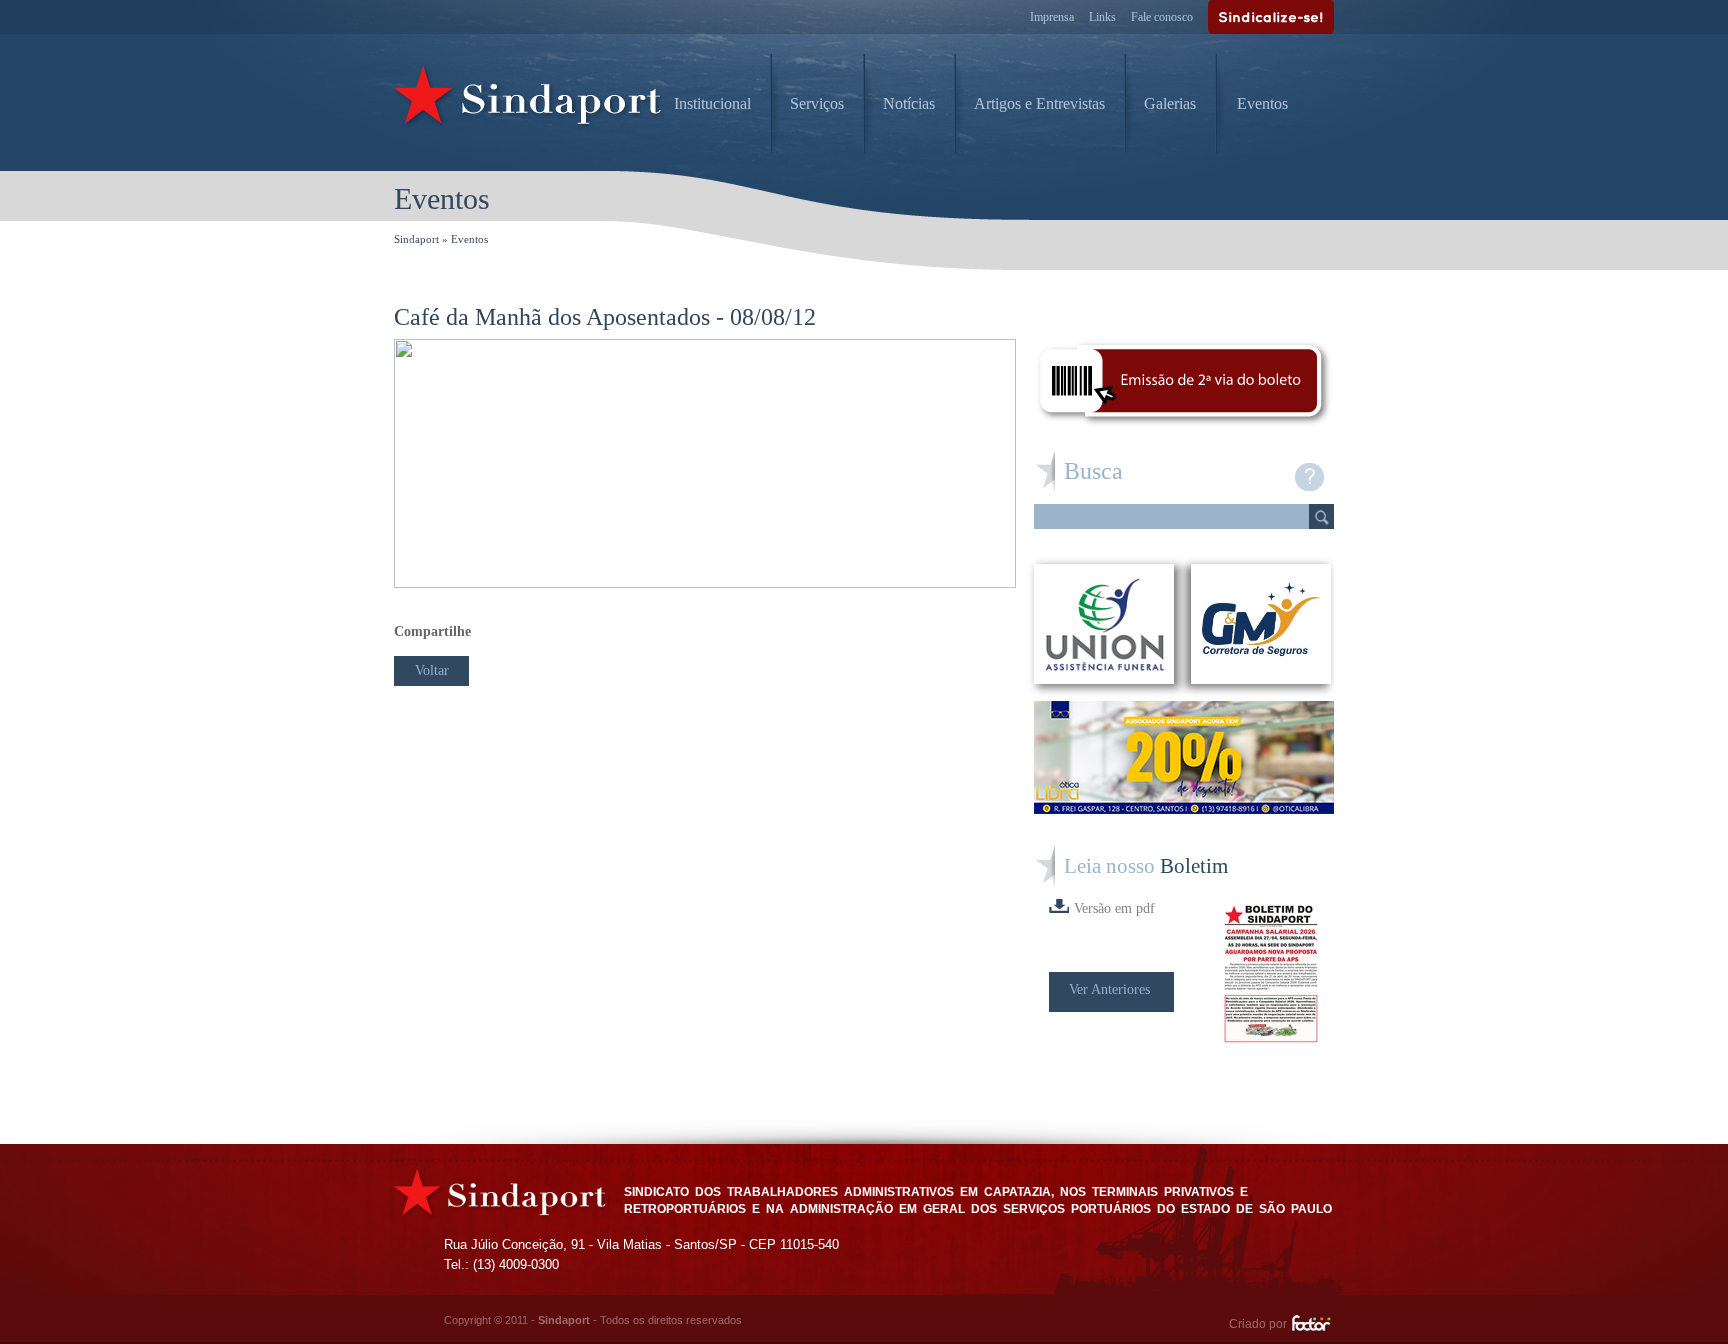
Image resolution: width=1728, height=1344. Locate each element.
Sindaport (416, 239)
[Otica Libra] (1184, 808)
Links (1102, 17)
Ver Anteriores (1109, 989)
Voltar (432, 670)
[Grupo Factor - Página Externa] (1312, 1326)
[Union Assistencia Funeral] (1104, 624)
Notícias (909, 103)
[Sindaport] (529, 100)
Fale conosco (1162, 17)
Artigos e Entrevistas (1039, 103)
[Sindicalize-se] (1271, 17)
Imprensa (1052, 17)
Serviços (817, 103)
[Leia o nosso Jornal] (1274, 974)
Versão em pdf (1114, 908)
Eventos (1262, 103)
